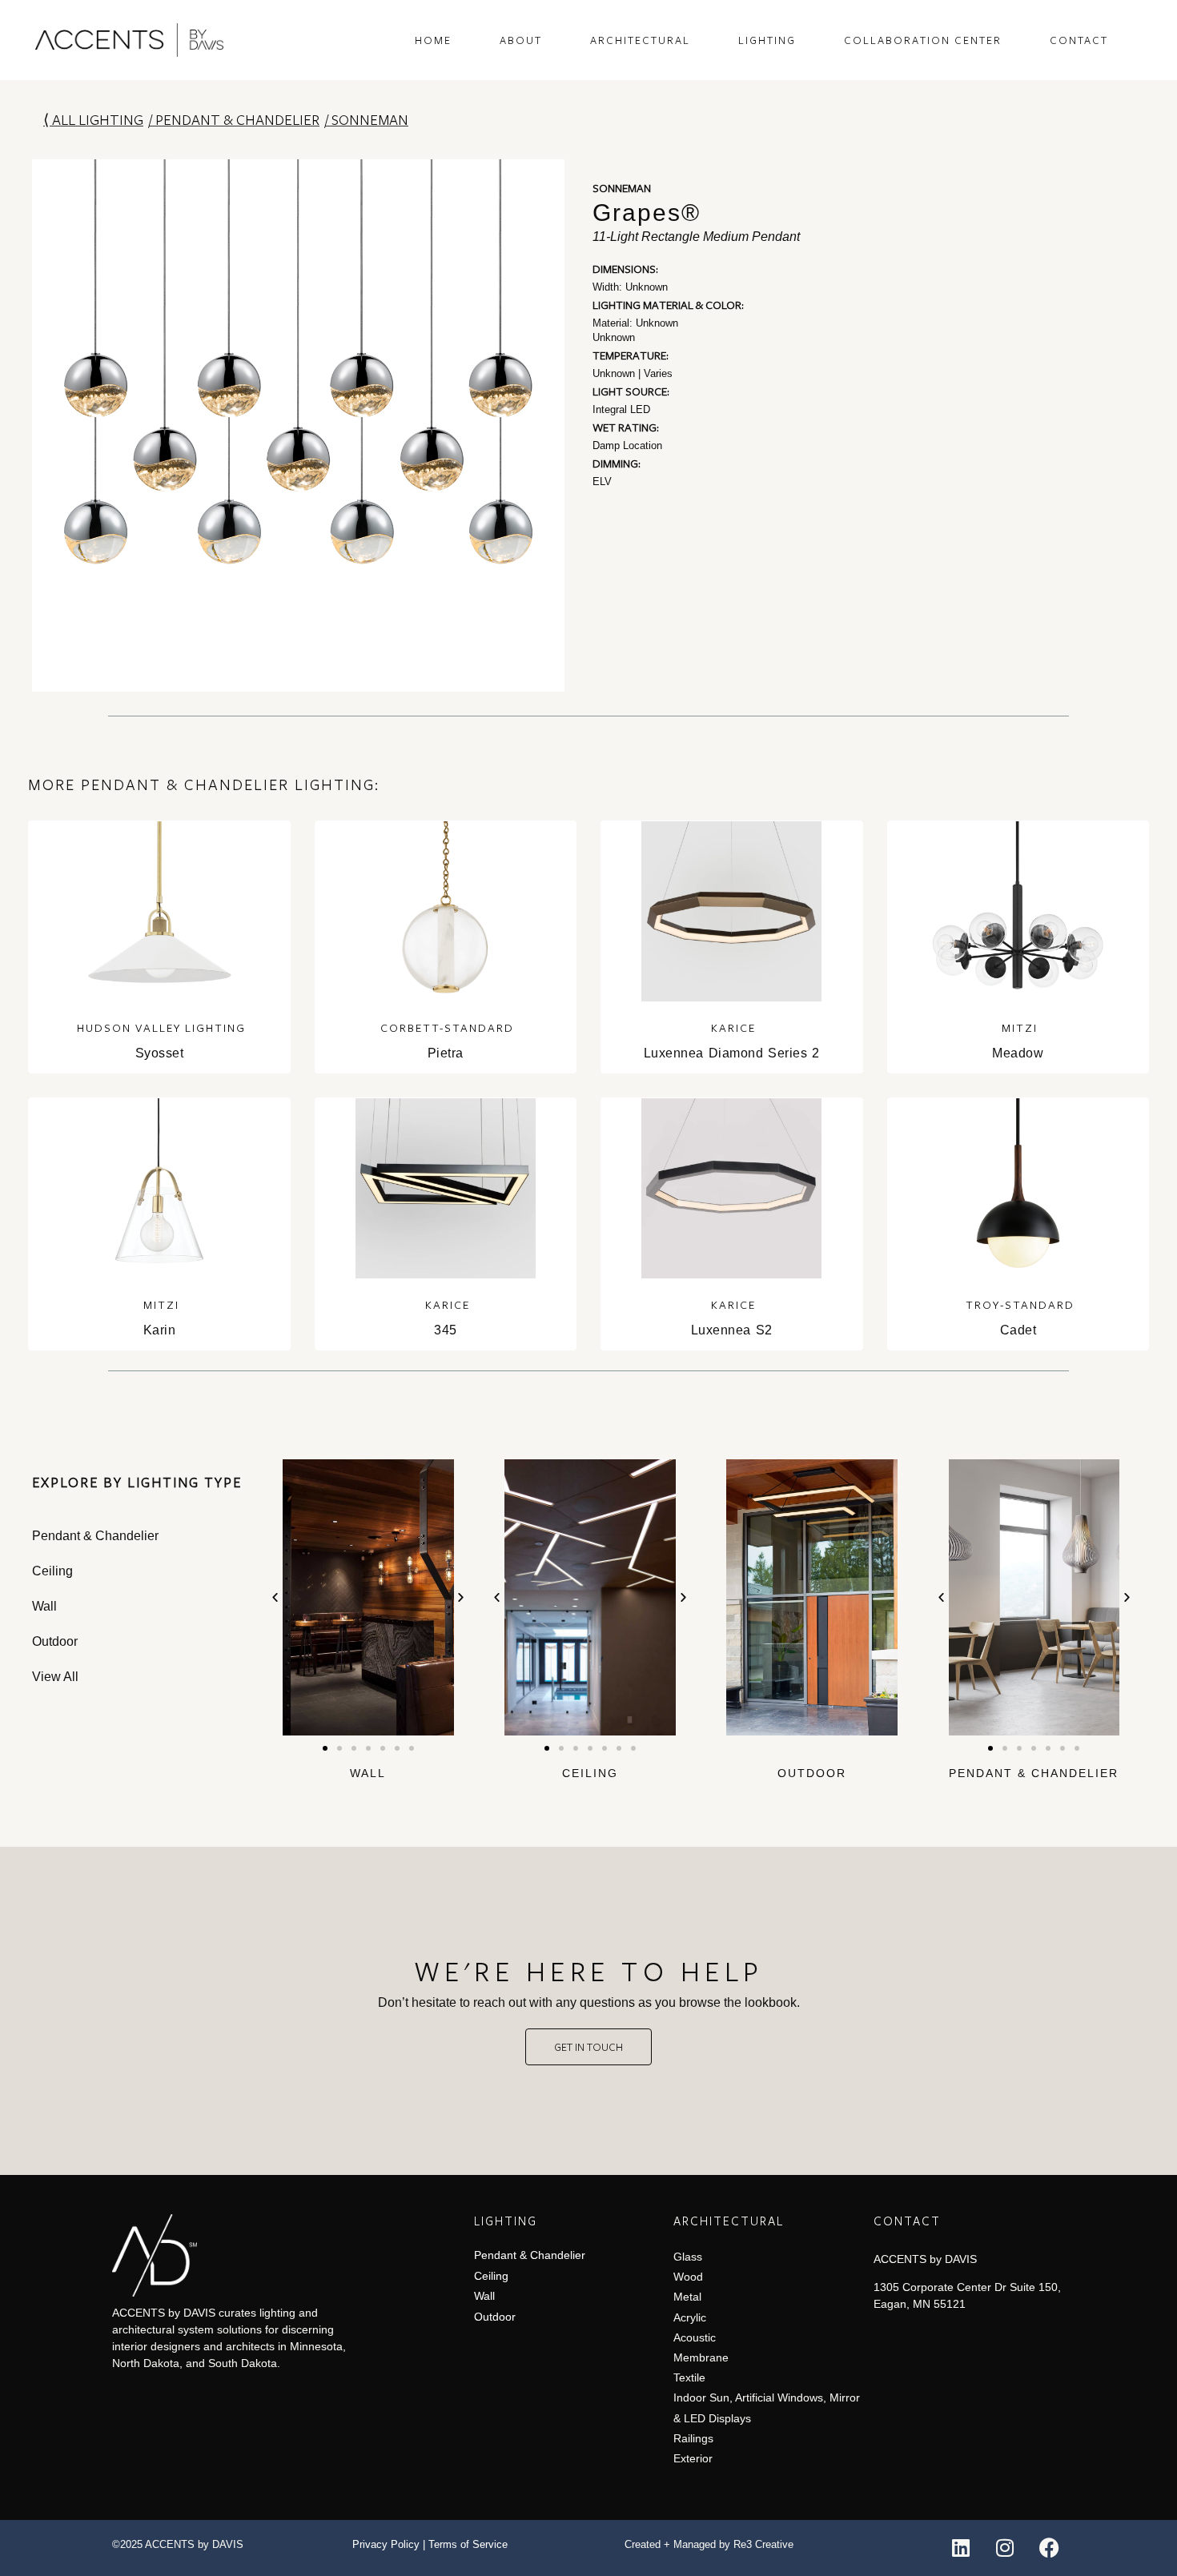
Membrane (701, 2357)
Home (433, 40)
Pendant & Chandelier (237, 119)
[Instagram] (1005, 2548)
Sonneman (370, 119)
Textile (689, 2377)
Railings (693, 2438)
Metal (687, 2297)
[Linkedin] (961, 2548)
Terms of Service (468, 2544)
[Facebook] (1049, 2548)
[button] (275, 1597)
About (521, 40)
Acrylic (690, 2317)
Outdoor (812, 1773)
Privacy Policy (386, 2544)
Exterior (693, 2458)
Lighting (767, 40)
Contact (1079, 40)
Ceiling (590, 1773)
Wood (688, 2277)
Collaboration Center (923, 40)
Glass (688, 2257)
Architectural (640, 40)
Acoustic (695, 2337)
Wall (368, 1773)
